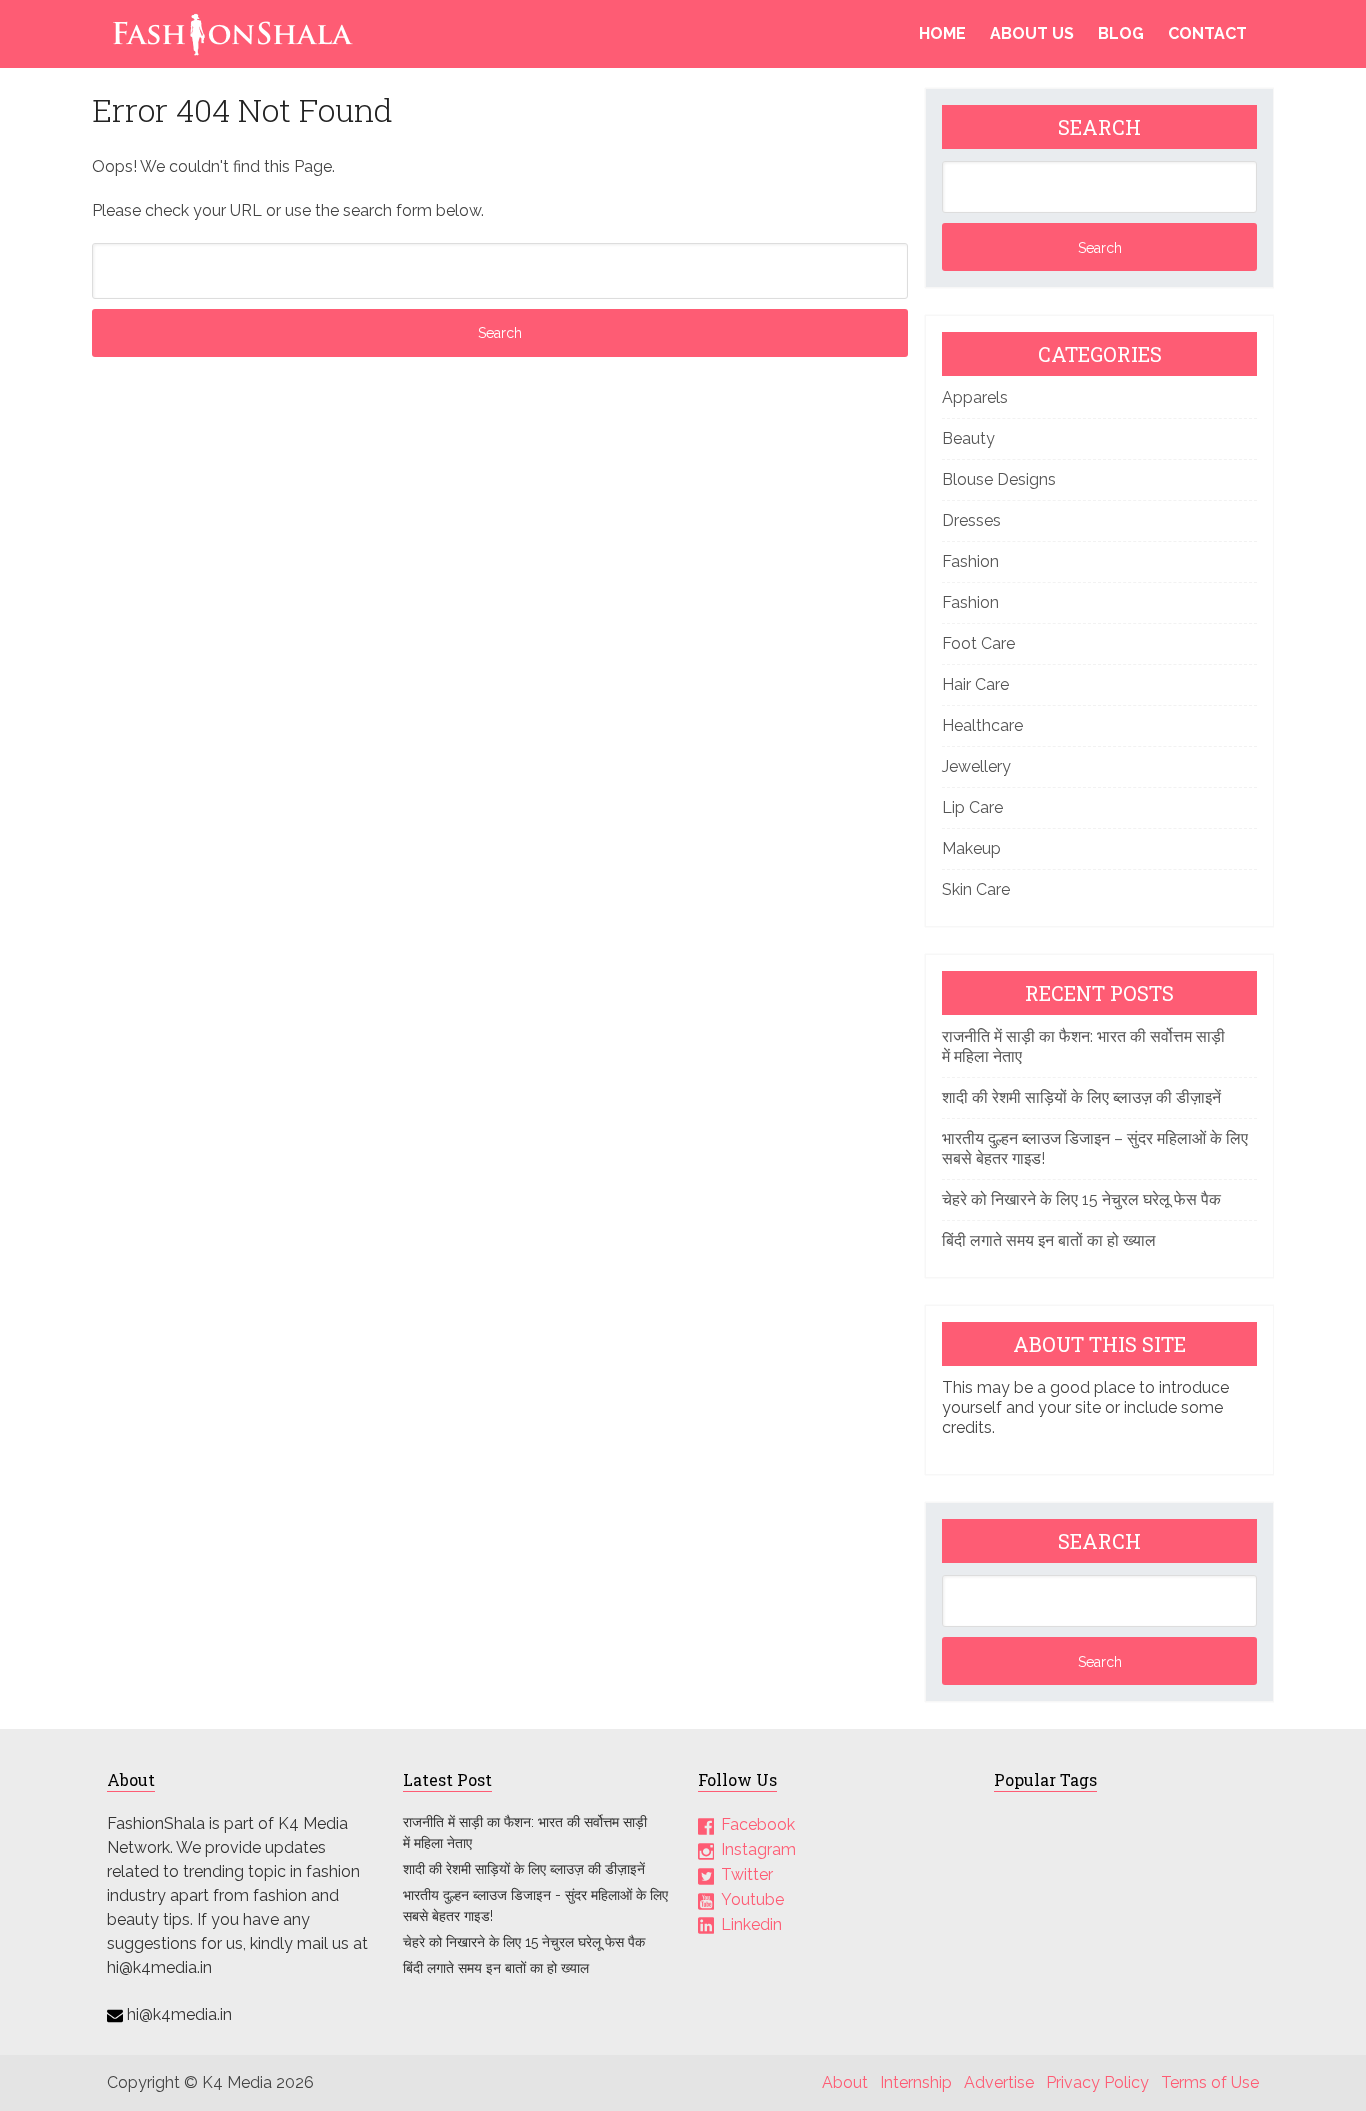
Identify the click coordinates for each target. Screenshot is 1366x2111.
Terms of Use (1210, 2082)
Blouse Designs (999, 479)
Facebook (758, 1824)
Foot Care (978, 643)
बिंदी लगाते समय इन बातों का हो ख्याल (1049, 1240)
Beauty (968, 438)
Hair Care (975, 684)
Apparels (975, 397)
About (845, 2082)
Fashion (970, 561)
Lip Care (972, 807)
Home (942, 33)
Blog (1121, 33)
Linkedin (751, 1924)
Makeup (971, 848)
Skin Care (976, 889)
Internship (916, 2082)
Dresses (971, 520)
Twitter (747, 1874)
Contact (1207, 33)
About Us (1032, 33)
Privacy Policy (1097, 2082)
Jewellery (976, 766)
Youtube (752, 1899)
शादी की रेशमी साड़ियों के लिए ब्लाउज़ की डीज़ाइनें (1081, 1097)
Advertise (999, 2082)
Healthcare (982, 725)
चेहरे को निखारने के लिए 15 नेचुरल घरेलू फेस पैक (1081, 1199)
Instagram (758, 1849)
